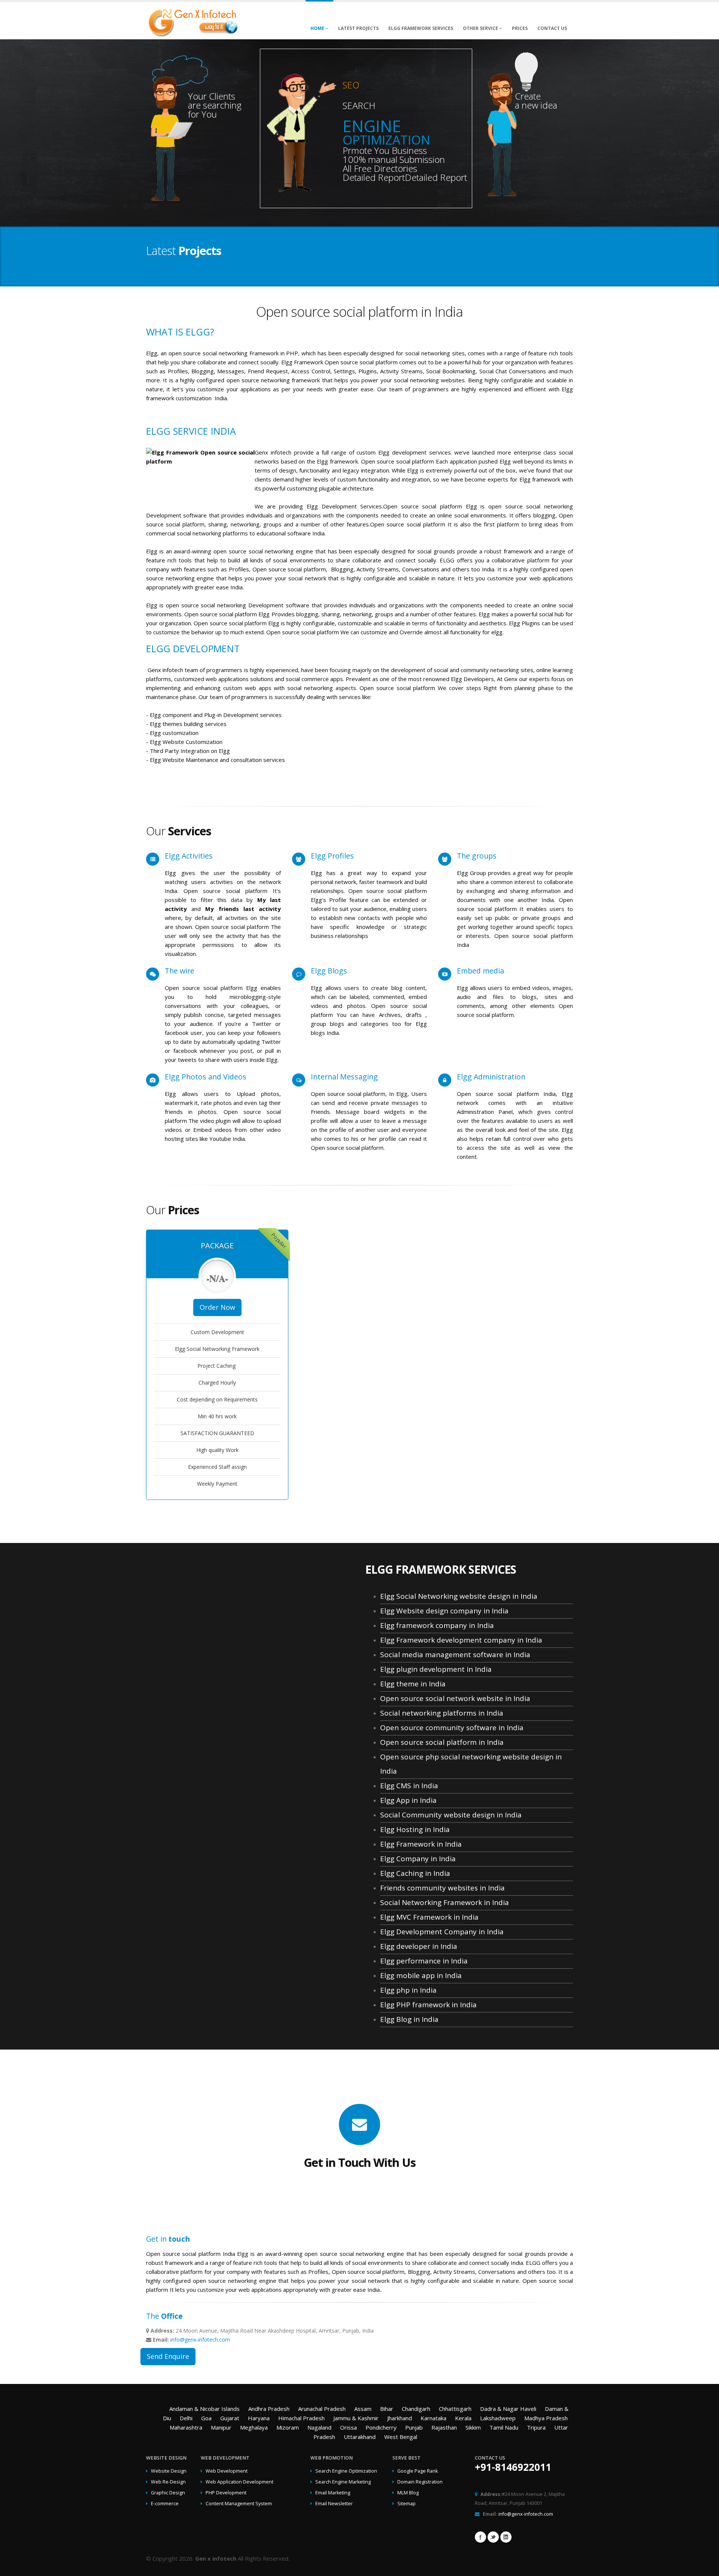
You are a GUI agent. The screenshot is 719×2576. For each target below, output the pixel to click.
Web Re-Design (168, 2482)
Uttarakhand (360, 2437)
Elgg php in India (408, 1990)
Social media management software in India (455, 1655)
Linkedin (506, 2537)
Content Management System (239, 2504)
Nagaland (319, 2427)
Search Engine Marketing (343, 2482)
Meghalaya (254, 2427)
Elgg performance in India (424, 1961)
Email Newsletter (334, 2504)
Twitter (493, 2537)
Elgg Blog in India (409, 2019)
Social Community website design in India (451, 1815)
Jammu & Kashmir (356, 2418)
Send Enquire (168, 2356)
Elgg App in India (408, 1800)
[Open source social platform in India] (193, 21)
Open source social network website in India (455, 1698)
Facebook (480, 2537)
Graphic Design (168, 2493)
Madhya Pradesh (546, 2418)
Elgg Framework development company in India (461, 1640)
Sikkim (473, 2427)
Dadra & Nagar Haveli (508, 2409)
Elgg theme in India (413, 1684)
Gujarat (230, 2418)
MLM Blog (408, 2493)
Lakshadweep (498, 2418)
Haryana (259, 2418)
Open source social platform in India (442, 1742)
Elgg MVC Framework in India (429, 1917)
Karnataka (433, 2418)
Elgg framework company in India (437, 1625)
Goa (206, 2418)
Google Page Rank (418, 2471)
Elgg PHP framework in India (428, 2005)
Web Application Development (239, 2482)
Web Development (227, 2471)
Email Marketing (333, 2493)
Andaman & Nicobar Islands (204, 2409)
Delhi (186, 2418)
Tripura (536, 2427)
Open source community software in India (452, 1728)
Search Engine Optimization (346, 2471)
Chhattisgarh (455, 2409)
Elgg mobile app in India (421, 1975)
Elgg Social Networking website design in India (459, 1596)
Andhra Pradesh (269, 2409)
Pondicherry (381, 2427)
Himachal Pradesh (301, 2418)
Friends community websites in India (442, 1888)
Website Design (169, 2471)
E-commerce (165, 2504)
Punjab (414, 2427)
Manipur (221, 2427)
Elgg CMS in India (409, 1786)
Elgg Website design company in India (444, 1611)
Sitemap (406, 2504)
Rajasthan (444, 2427)
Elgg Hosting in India (415, 1829)
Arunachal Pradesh (322, 2409)
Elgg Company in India (418, 1859)
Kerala (463, 2418)
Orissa (348, 2427)
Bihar (387, 2409)
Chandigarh (416, 2409)
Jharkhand (400, 2418)
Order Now (217, 1307)
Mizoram (288, 2427)
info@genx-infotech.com (200, 2340)
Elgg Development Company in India (442, 1932)
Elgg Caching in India (415, 1873)
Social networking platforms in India (442, 1713)
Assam (363, 2409)
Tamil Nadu (504, 2427)
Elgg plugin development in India (436, 1669)
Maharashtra (186, 2427)
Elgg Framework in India (421, 1844)
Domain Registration (420, 2482)
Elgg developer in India (419, 1946)
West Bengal (401, 2437)
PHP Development (226, 2493)
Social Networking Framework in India (445, 1902)
